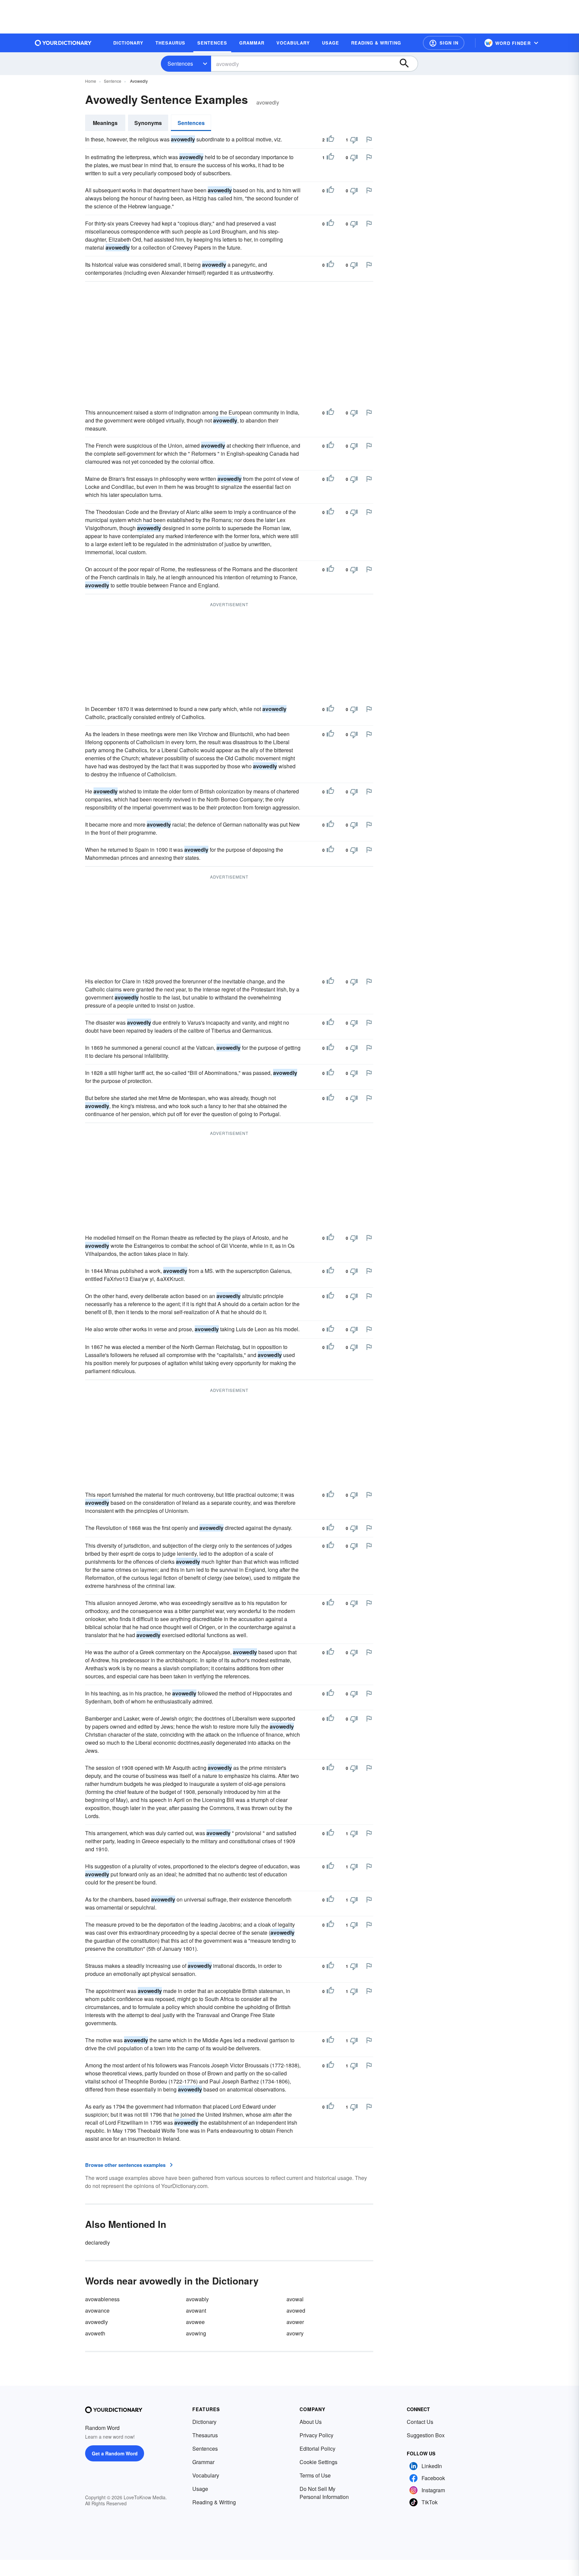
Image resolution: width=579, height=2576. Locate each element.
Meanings (105, 123)
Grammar (203, 2462)
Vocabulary (206, 2475)
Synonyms (148, 123)
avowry (295, 2333)
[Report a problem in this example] (369, 139)
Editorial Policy (317, 2449)
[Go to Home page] (63, 43)
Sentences (180, 63)
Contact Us (420, 2422)
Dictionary (204, 2422)
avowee (195, 2322)
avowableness (102, 2299)
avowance (97, 2310)
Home (91, 81)
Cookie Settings (318, 2462)
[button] (444, 43)
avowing (196, 2333)
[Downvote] (354, 140)
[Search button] (407, 64)
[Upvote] (330, 140)
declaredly (98, 2242)
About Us (311, 2422)
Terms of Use (315, 2475)
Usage (200, 2489)
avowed (296, 2310)
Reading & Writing (214, 2502)
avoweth (95, 2333)
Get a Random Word (115, 2453)
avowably (197, 2299)
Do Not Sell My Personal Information (324, 2493)
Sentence (113, 81)
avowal (295, 2299)
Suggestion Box (426, 2435)
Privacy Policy (316, 2435)
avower (295, 2322)
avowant (196, 2310)
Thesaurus (205, 2435)
